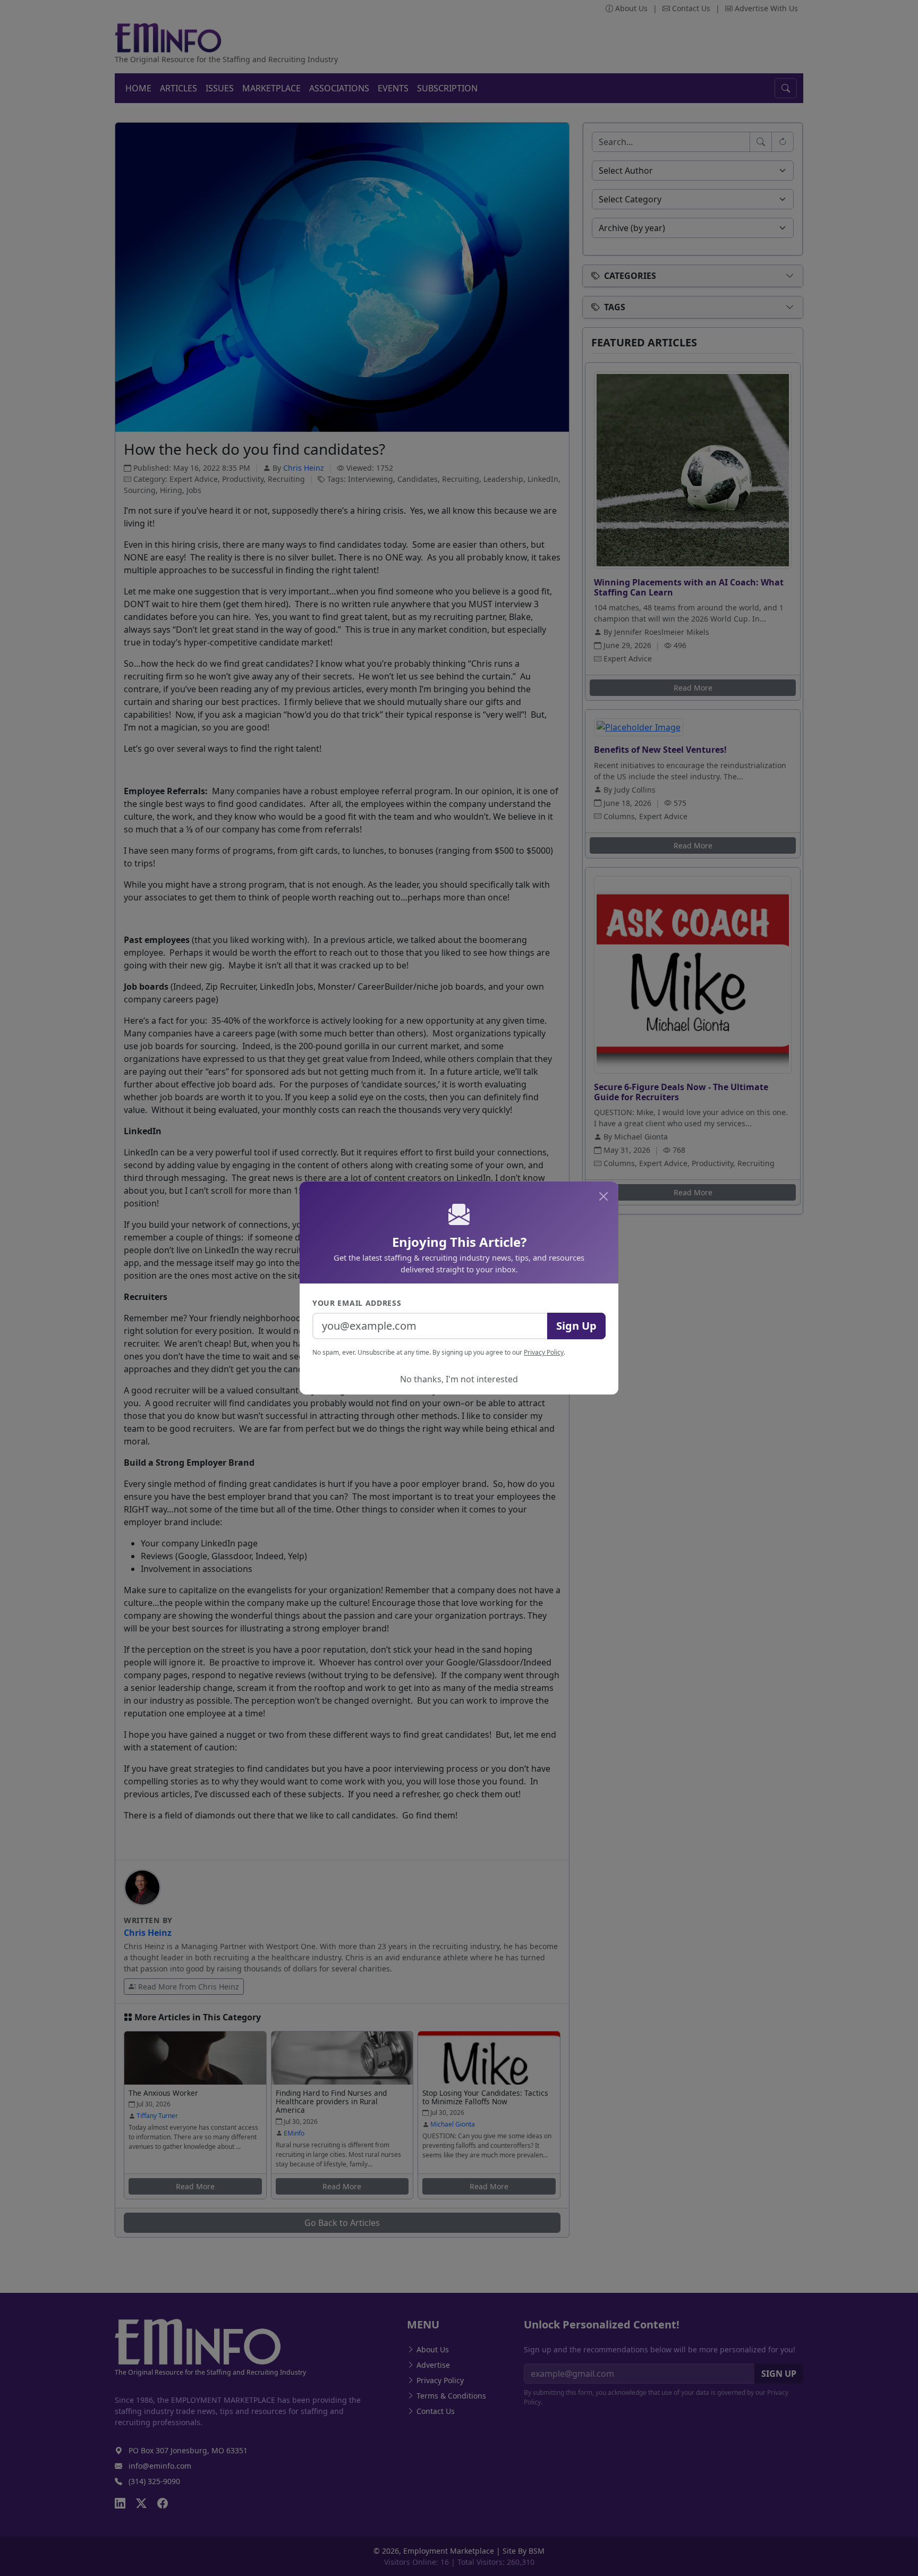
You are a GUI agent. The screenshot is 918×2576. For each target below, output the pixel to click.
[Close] (603, 1196)
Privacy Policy (544, 1352)
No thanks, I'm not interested (459, 1379)
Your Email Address (357, 1303)
